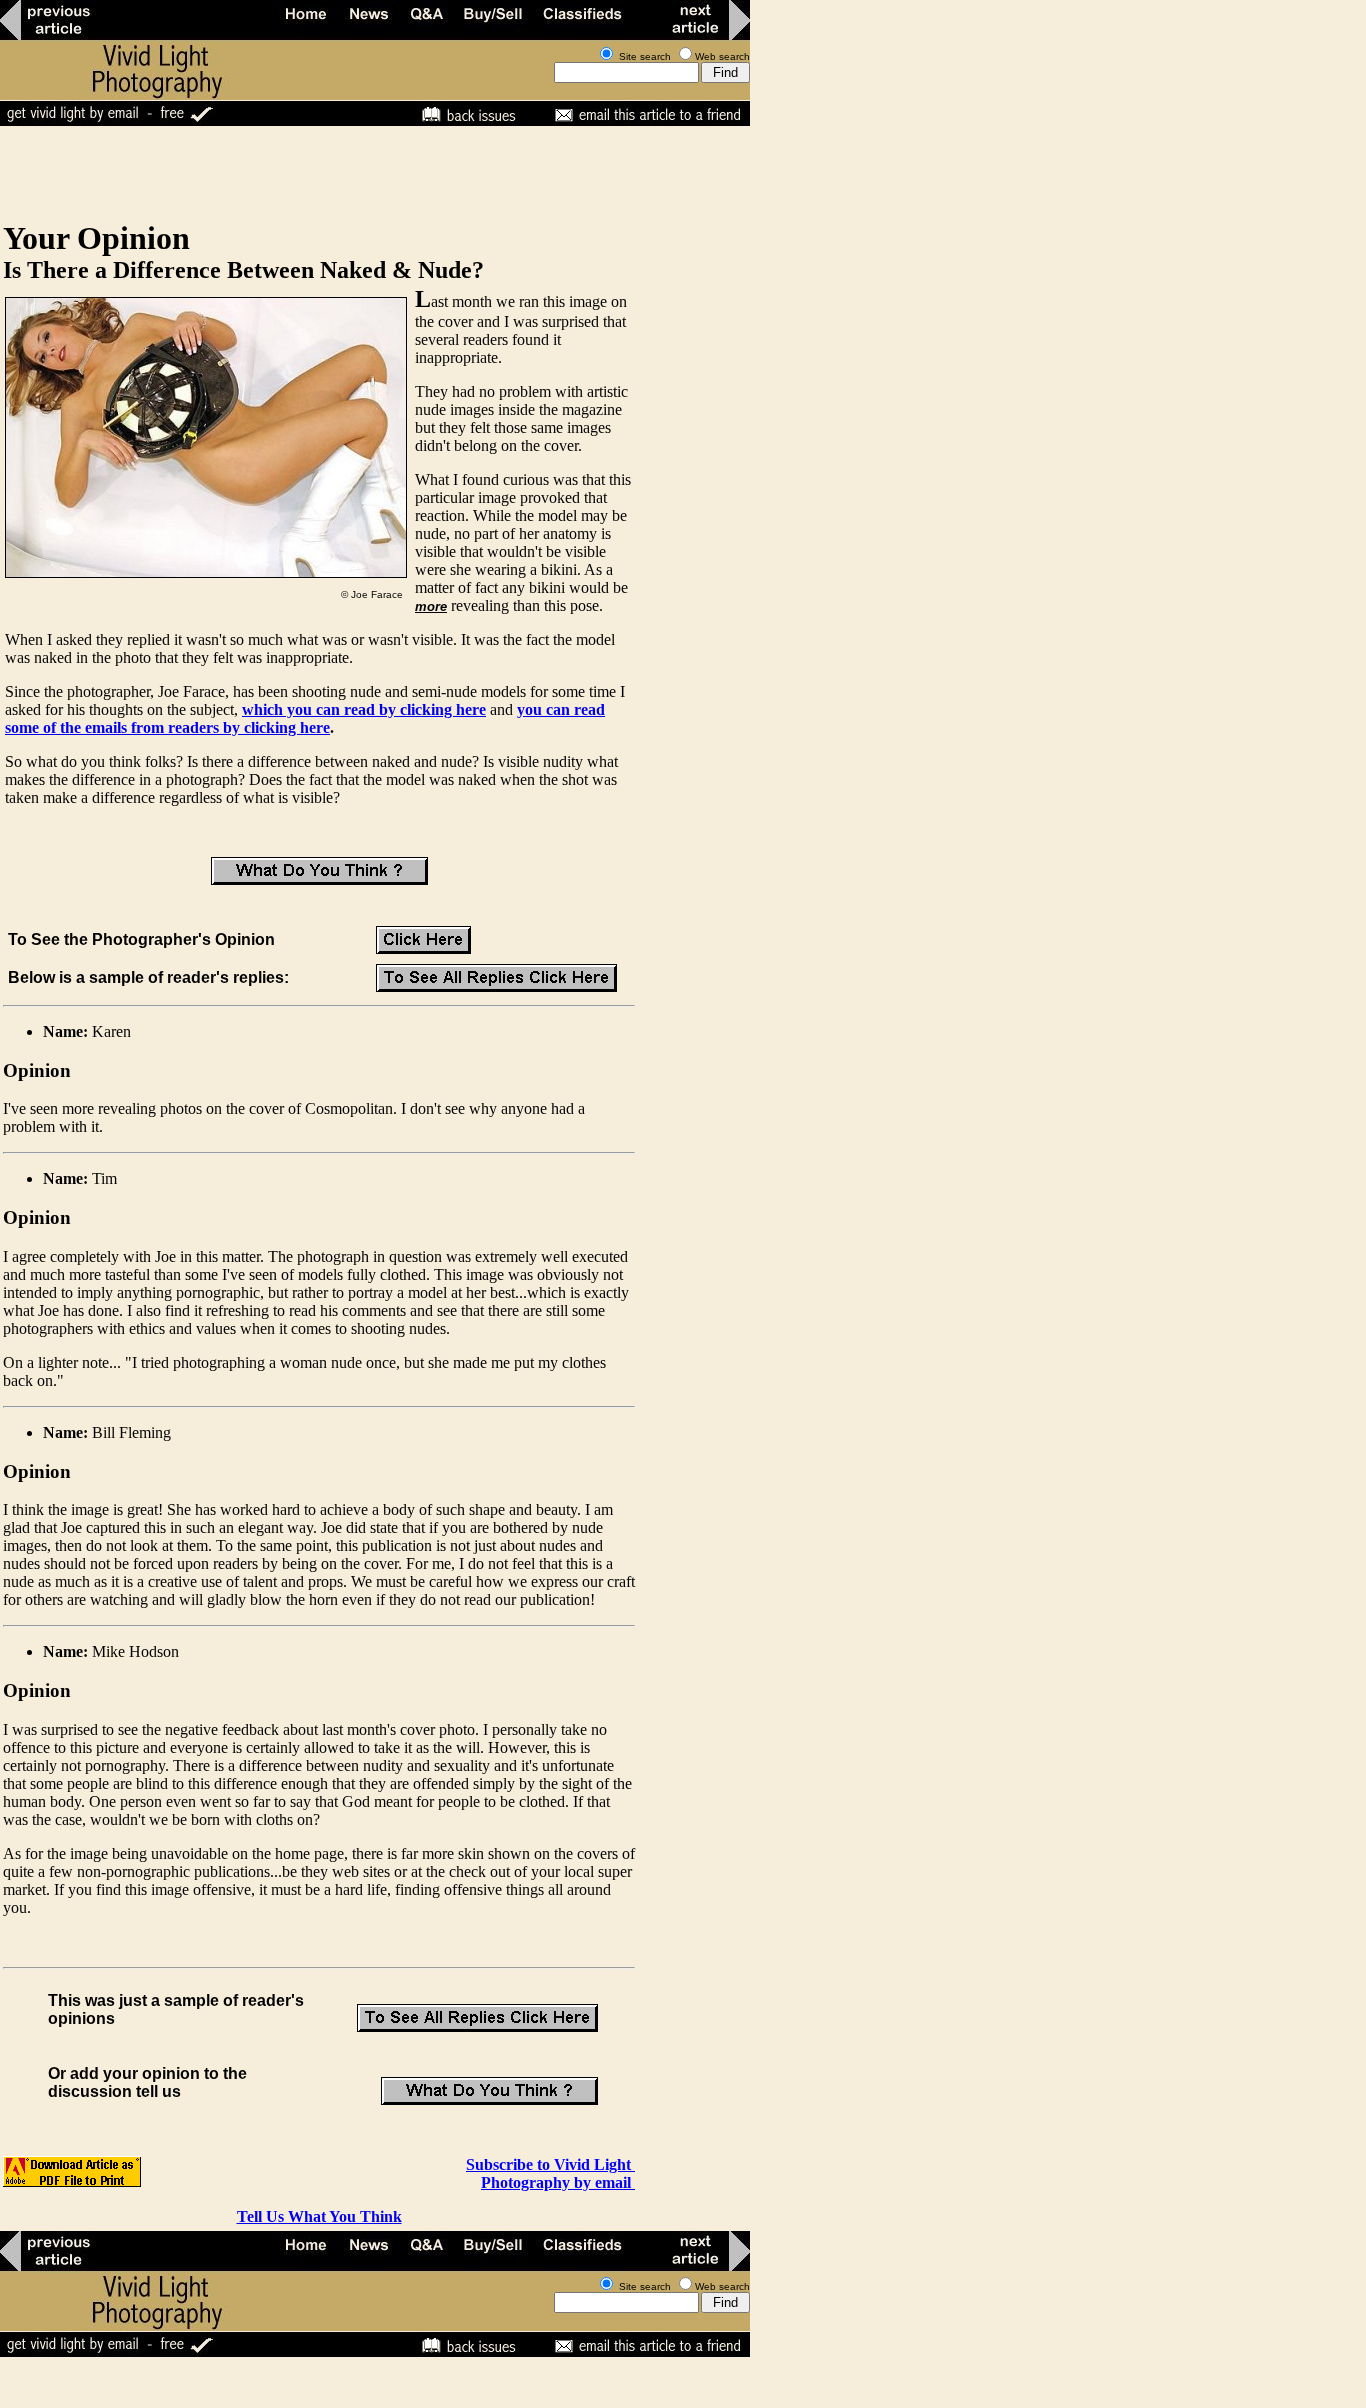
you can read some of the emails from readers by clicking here (305, 718)
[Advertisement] (364, 172)
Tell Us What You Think (319, 2216)
